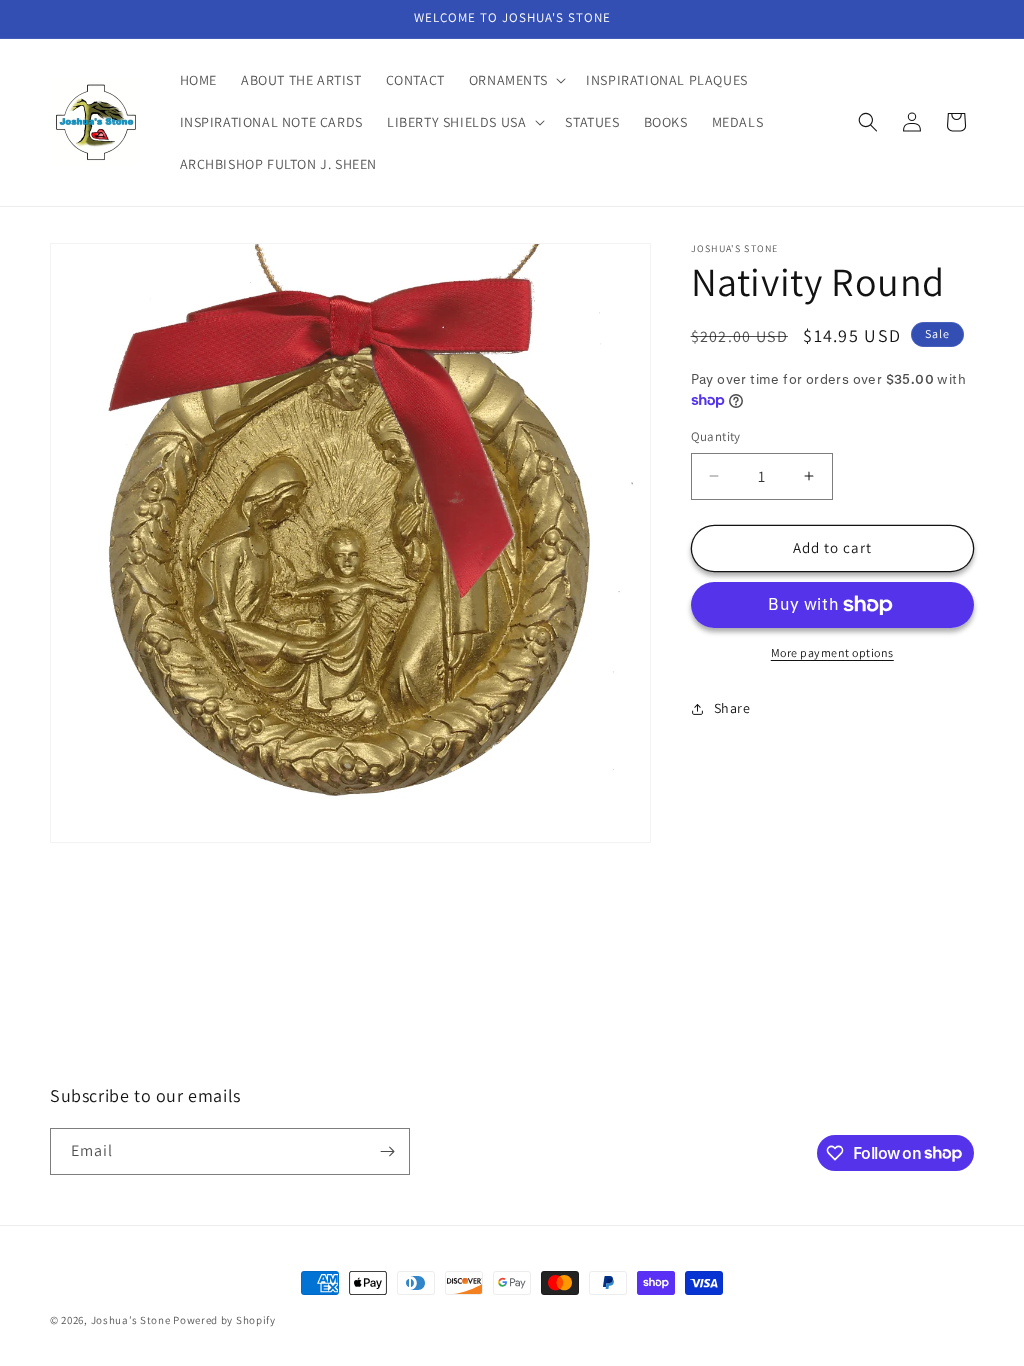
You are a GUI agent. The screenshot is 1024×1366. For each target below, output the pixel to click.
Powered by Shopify (224, 1320)
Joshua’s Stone (131, 1320)
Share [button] (732, 708)
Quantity (716, 436)
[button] (515, 80)
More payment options (832, 652)
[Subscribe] (387, 1151)
